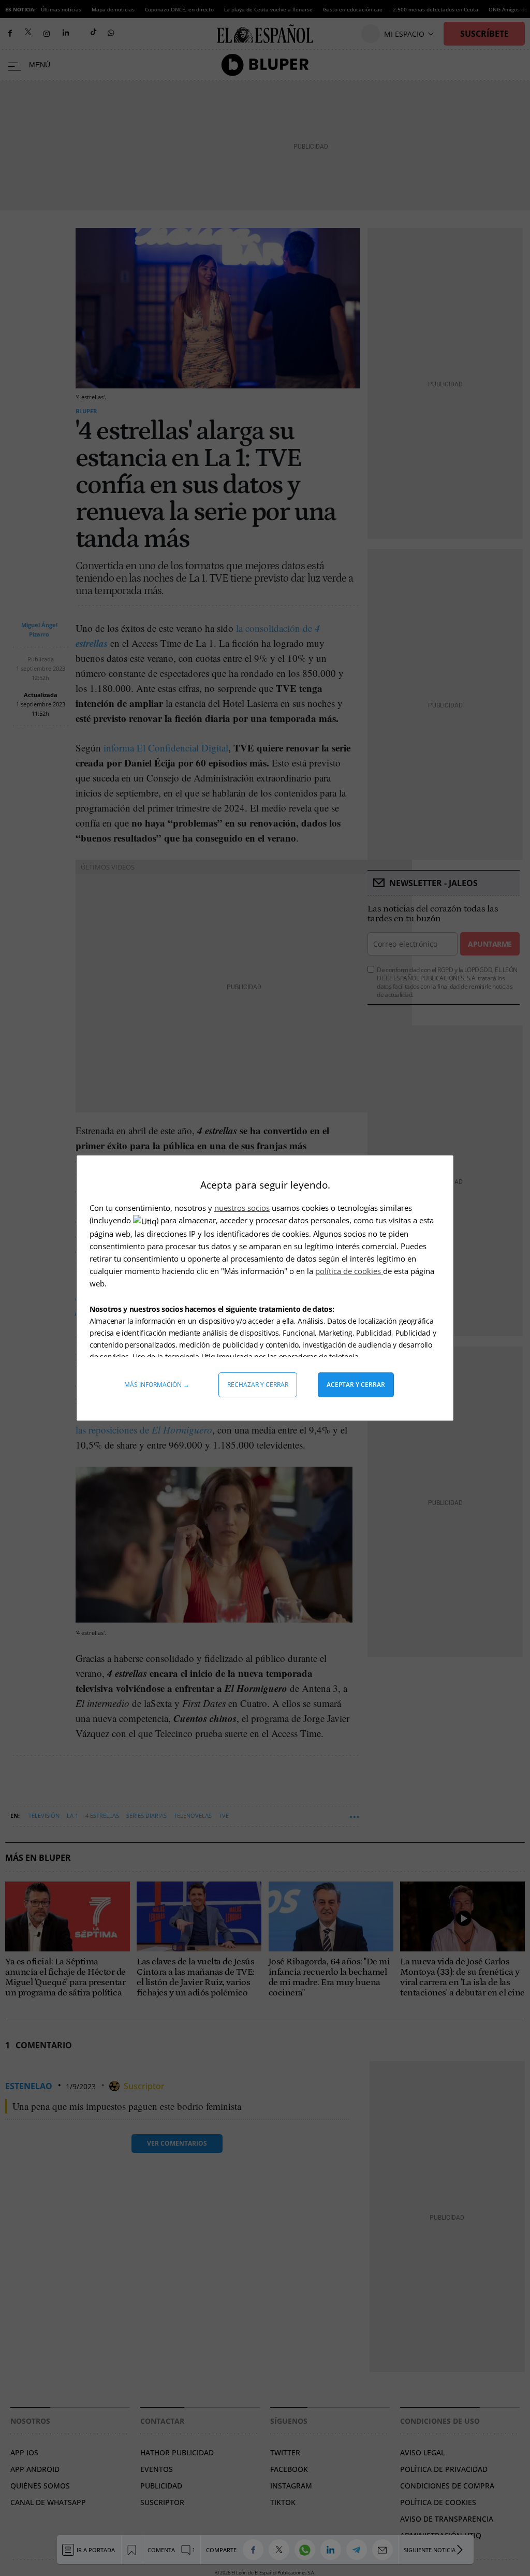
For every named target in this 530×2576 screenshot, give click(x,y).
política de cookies (349, 1271)
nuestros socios (242, 1208)
